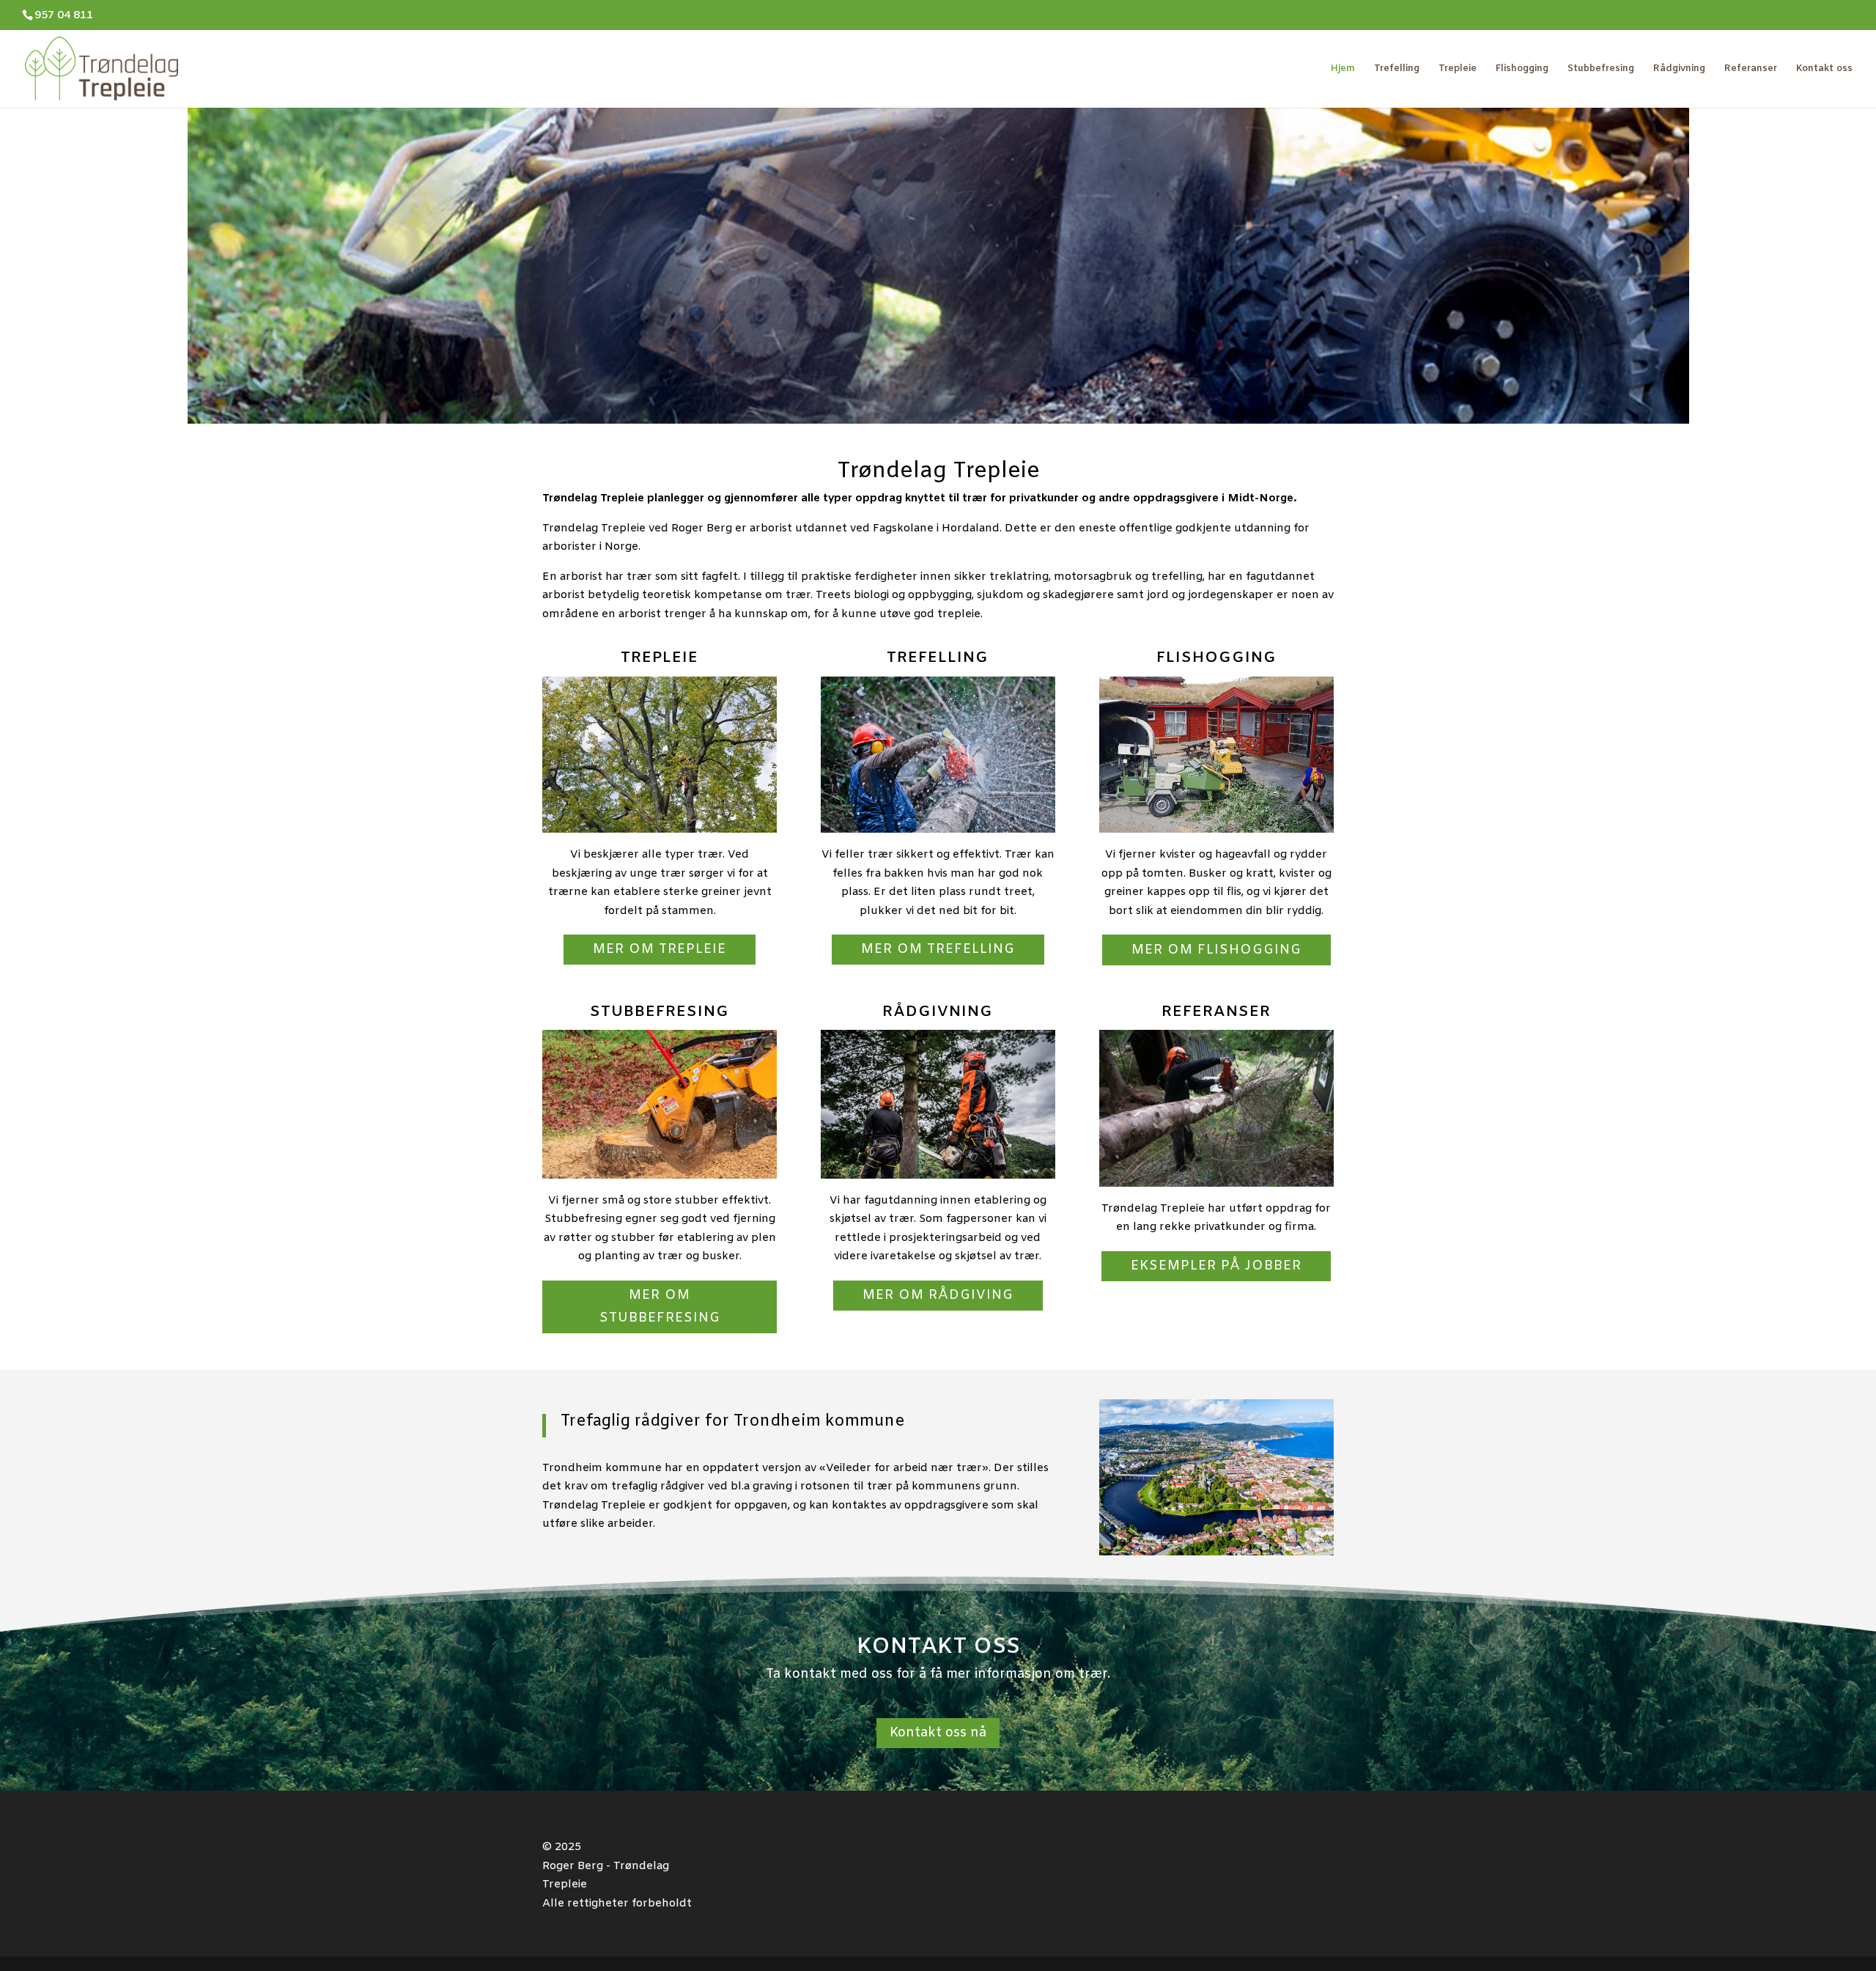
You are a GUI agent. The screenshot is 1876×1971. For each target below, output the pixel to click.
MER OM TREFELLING (938, 949)
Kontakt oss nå (938, 1733)
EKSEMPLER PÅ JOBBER (1216, 1266)
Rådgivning (1679, 69)
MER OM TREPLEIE (660, 949)
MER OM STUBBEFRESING (660, 1307)
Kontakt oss (1824, 69)
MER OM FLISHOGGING (1216, 950)
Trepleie (1458, 69)
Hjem (1343, 69)
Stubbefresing (1601, 69)
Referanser (1751, 69)
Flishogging (1522, 69)
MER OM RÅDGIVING (938, 1295)
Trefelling (1397, 69)
